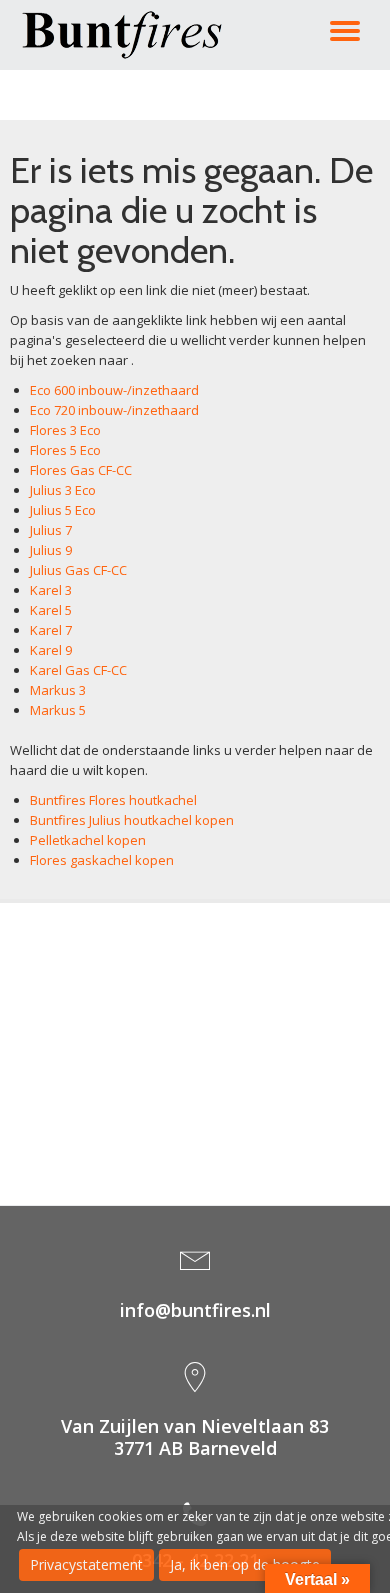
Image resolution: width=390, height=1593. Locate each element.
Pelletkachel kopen (88, 840)
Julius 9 (51, 550)
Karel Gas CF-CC (78, 670)
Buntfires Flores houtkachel (113, 800)
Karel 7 (51, 630)
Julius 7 (51, 530)
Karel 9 (51, 650)
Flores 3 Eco (65, 430)
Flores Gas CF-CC (81, 470)
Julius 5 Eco (63, 510)
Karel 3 (51, 590)
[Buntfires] (125, 35)
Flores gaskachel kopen (102, 860)
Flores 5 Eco (65, 450)
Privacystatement (86, 1564)
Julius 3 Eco (63, 490)
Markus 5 (58, 710)
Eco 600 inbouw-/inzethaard (114, 390)
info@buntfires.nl (195, 1310)
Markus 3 (58, 690)
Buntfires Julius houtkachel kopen (132, 820)
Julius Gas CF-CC (78, 570)
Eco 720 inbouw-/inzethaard (114, 410)
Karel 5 (51, 610)
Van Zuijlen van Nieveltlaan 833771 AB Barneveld (195, 1437)
